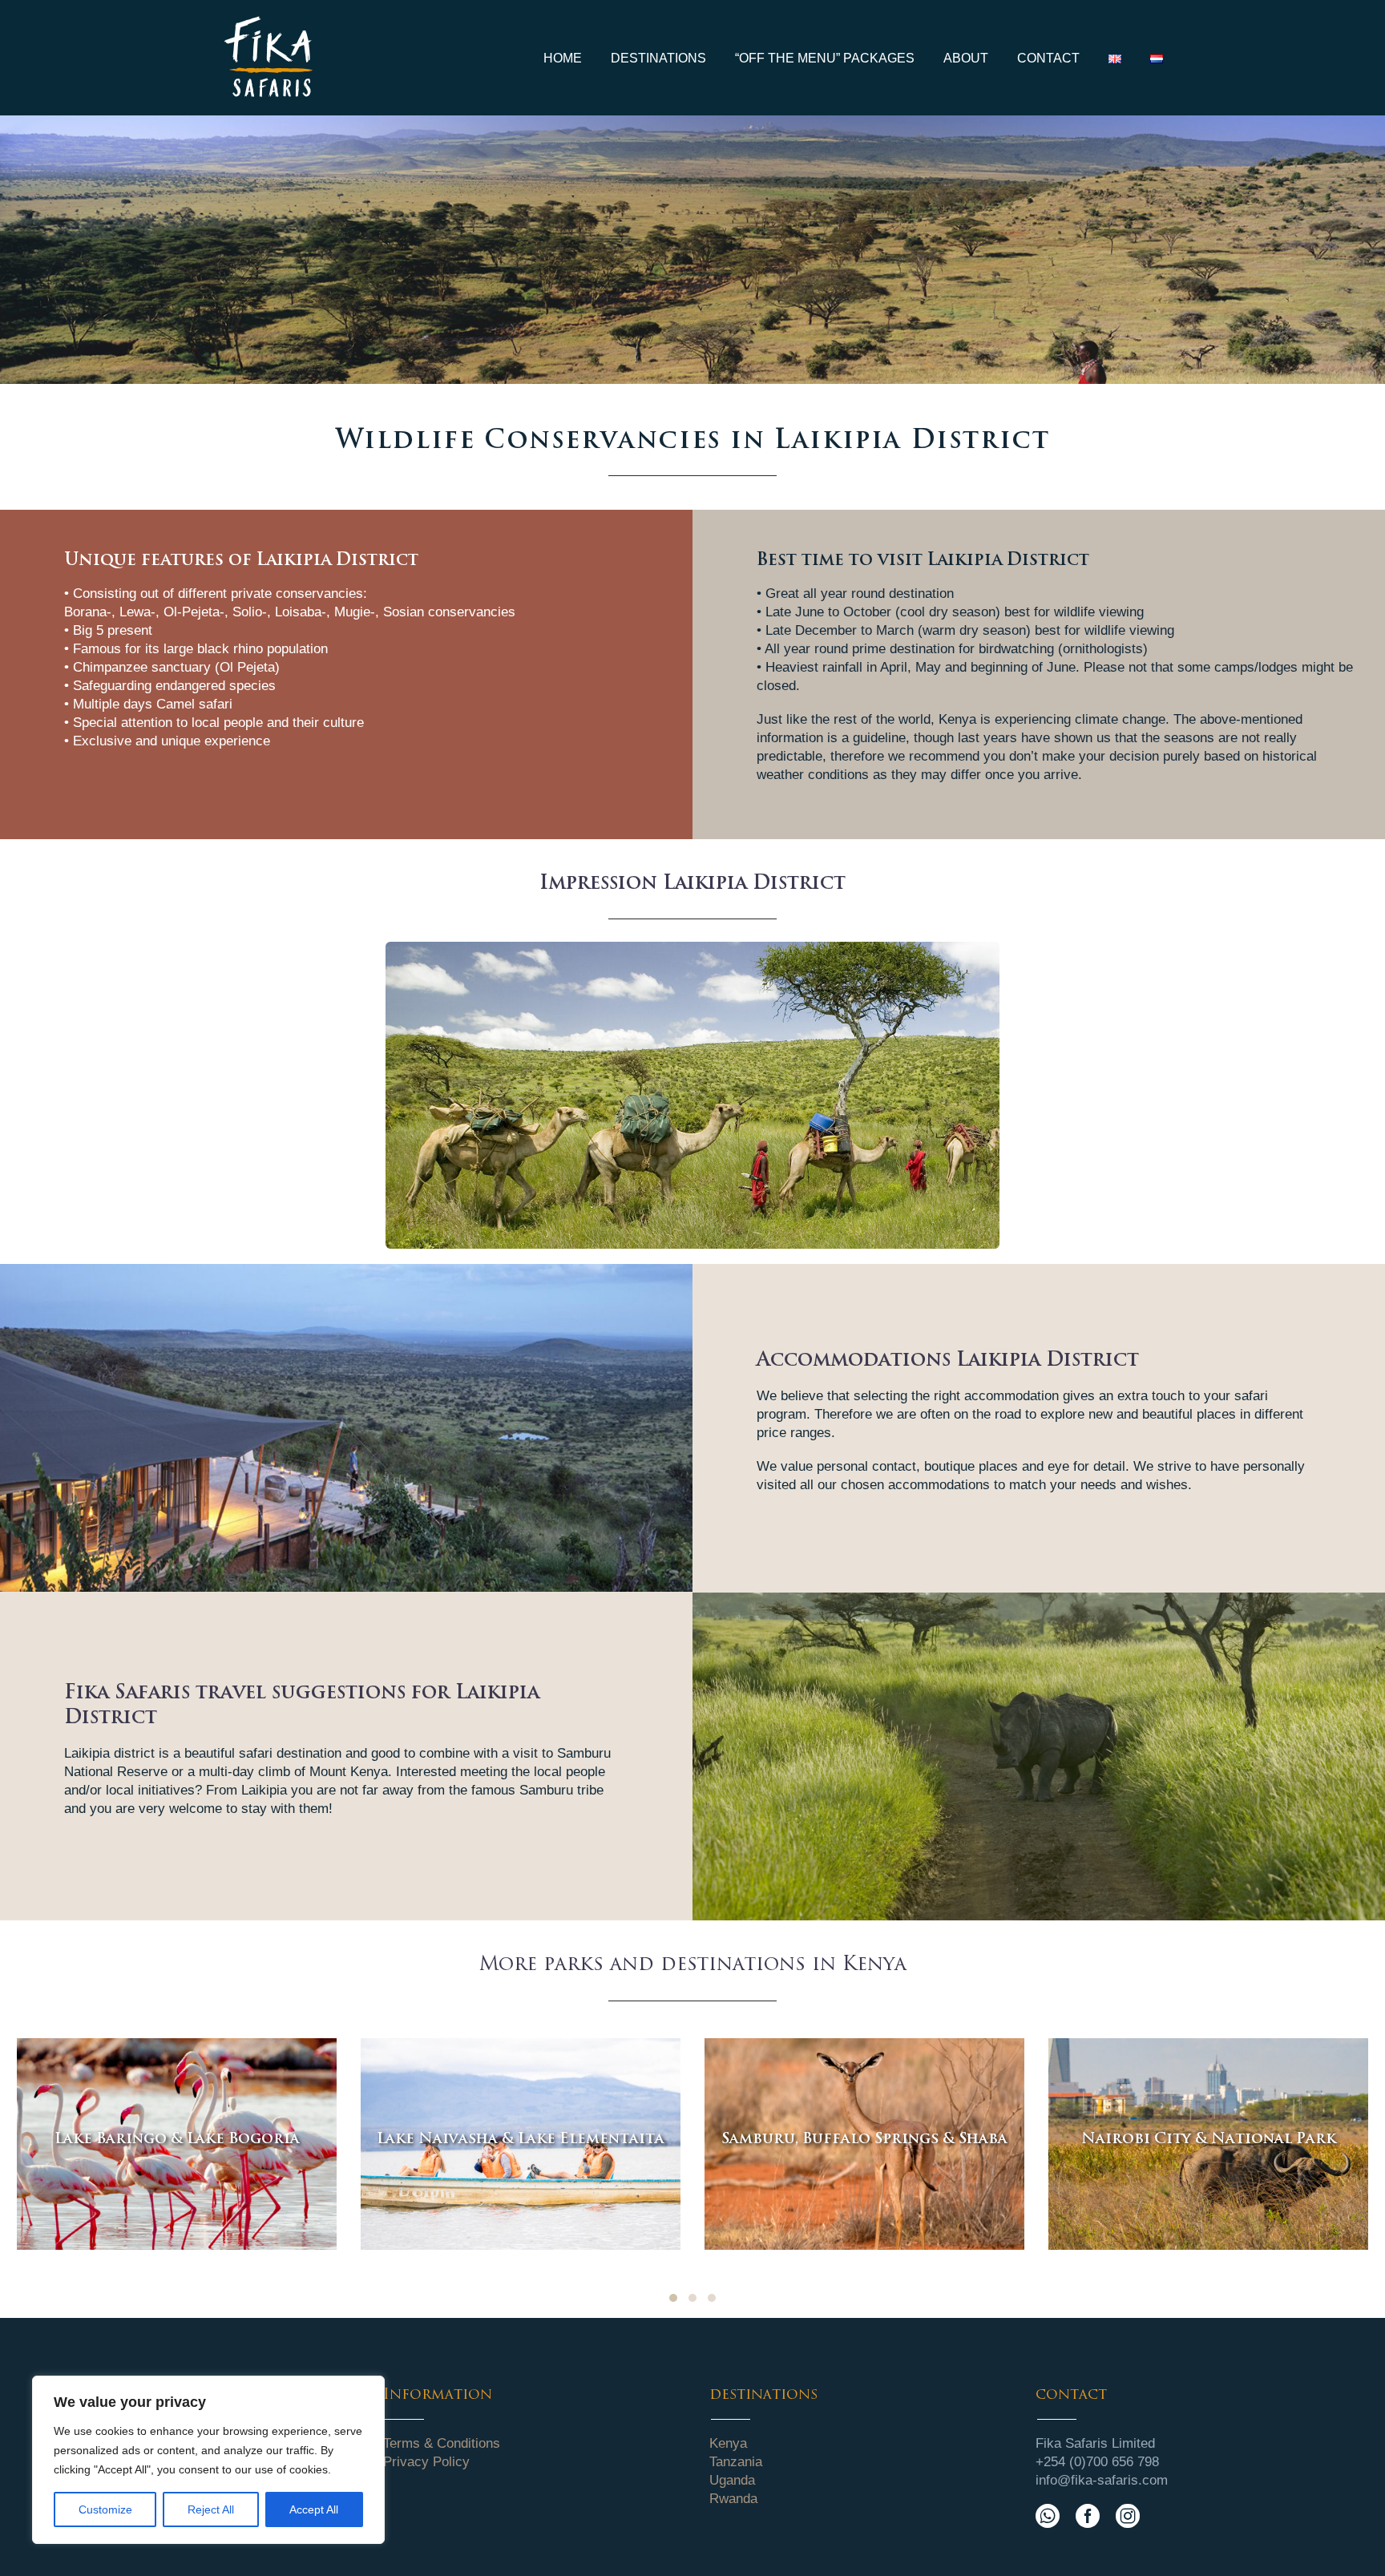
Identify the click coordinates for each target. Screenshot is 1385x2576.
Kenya (728, 2443)
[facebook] (1088, 2516)
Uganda (732, 2480)
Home (563, 58)
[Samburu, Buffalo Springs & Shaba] (864, 2144)
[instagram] (1128, 2516)
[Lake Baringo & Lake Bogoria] (177, 2144)
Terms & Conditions (442, 2443)
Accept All (314, 2509)
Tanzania (736, 2462)
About (966, 58)
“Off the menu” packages (825, 58)
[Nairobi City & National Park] (1208, 2144)
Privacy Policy (426, 2462)
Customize (105, 2509)
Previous (402, 1095)
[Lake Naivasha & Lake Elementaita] (521, 2144)
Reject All (211, 2509)
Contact (1048, 58)
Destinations (658, 58)
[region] (208, 2460)
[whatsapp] (1048, 2516)
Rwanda (733, 2499)
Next (983, 1095)
